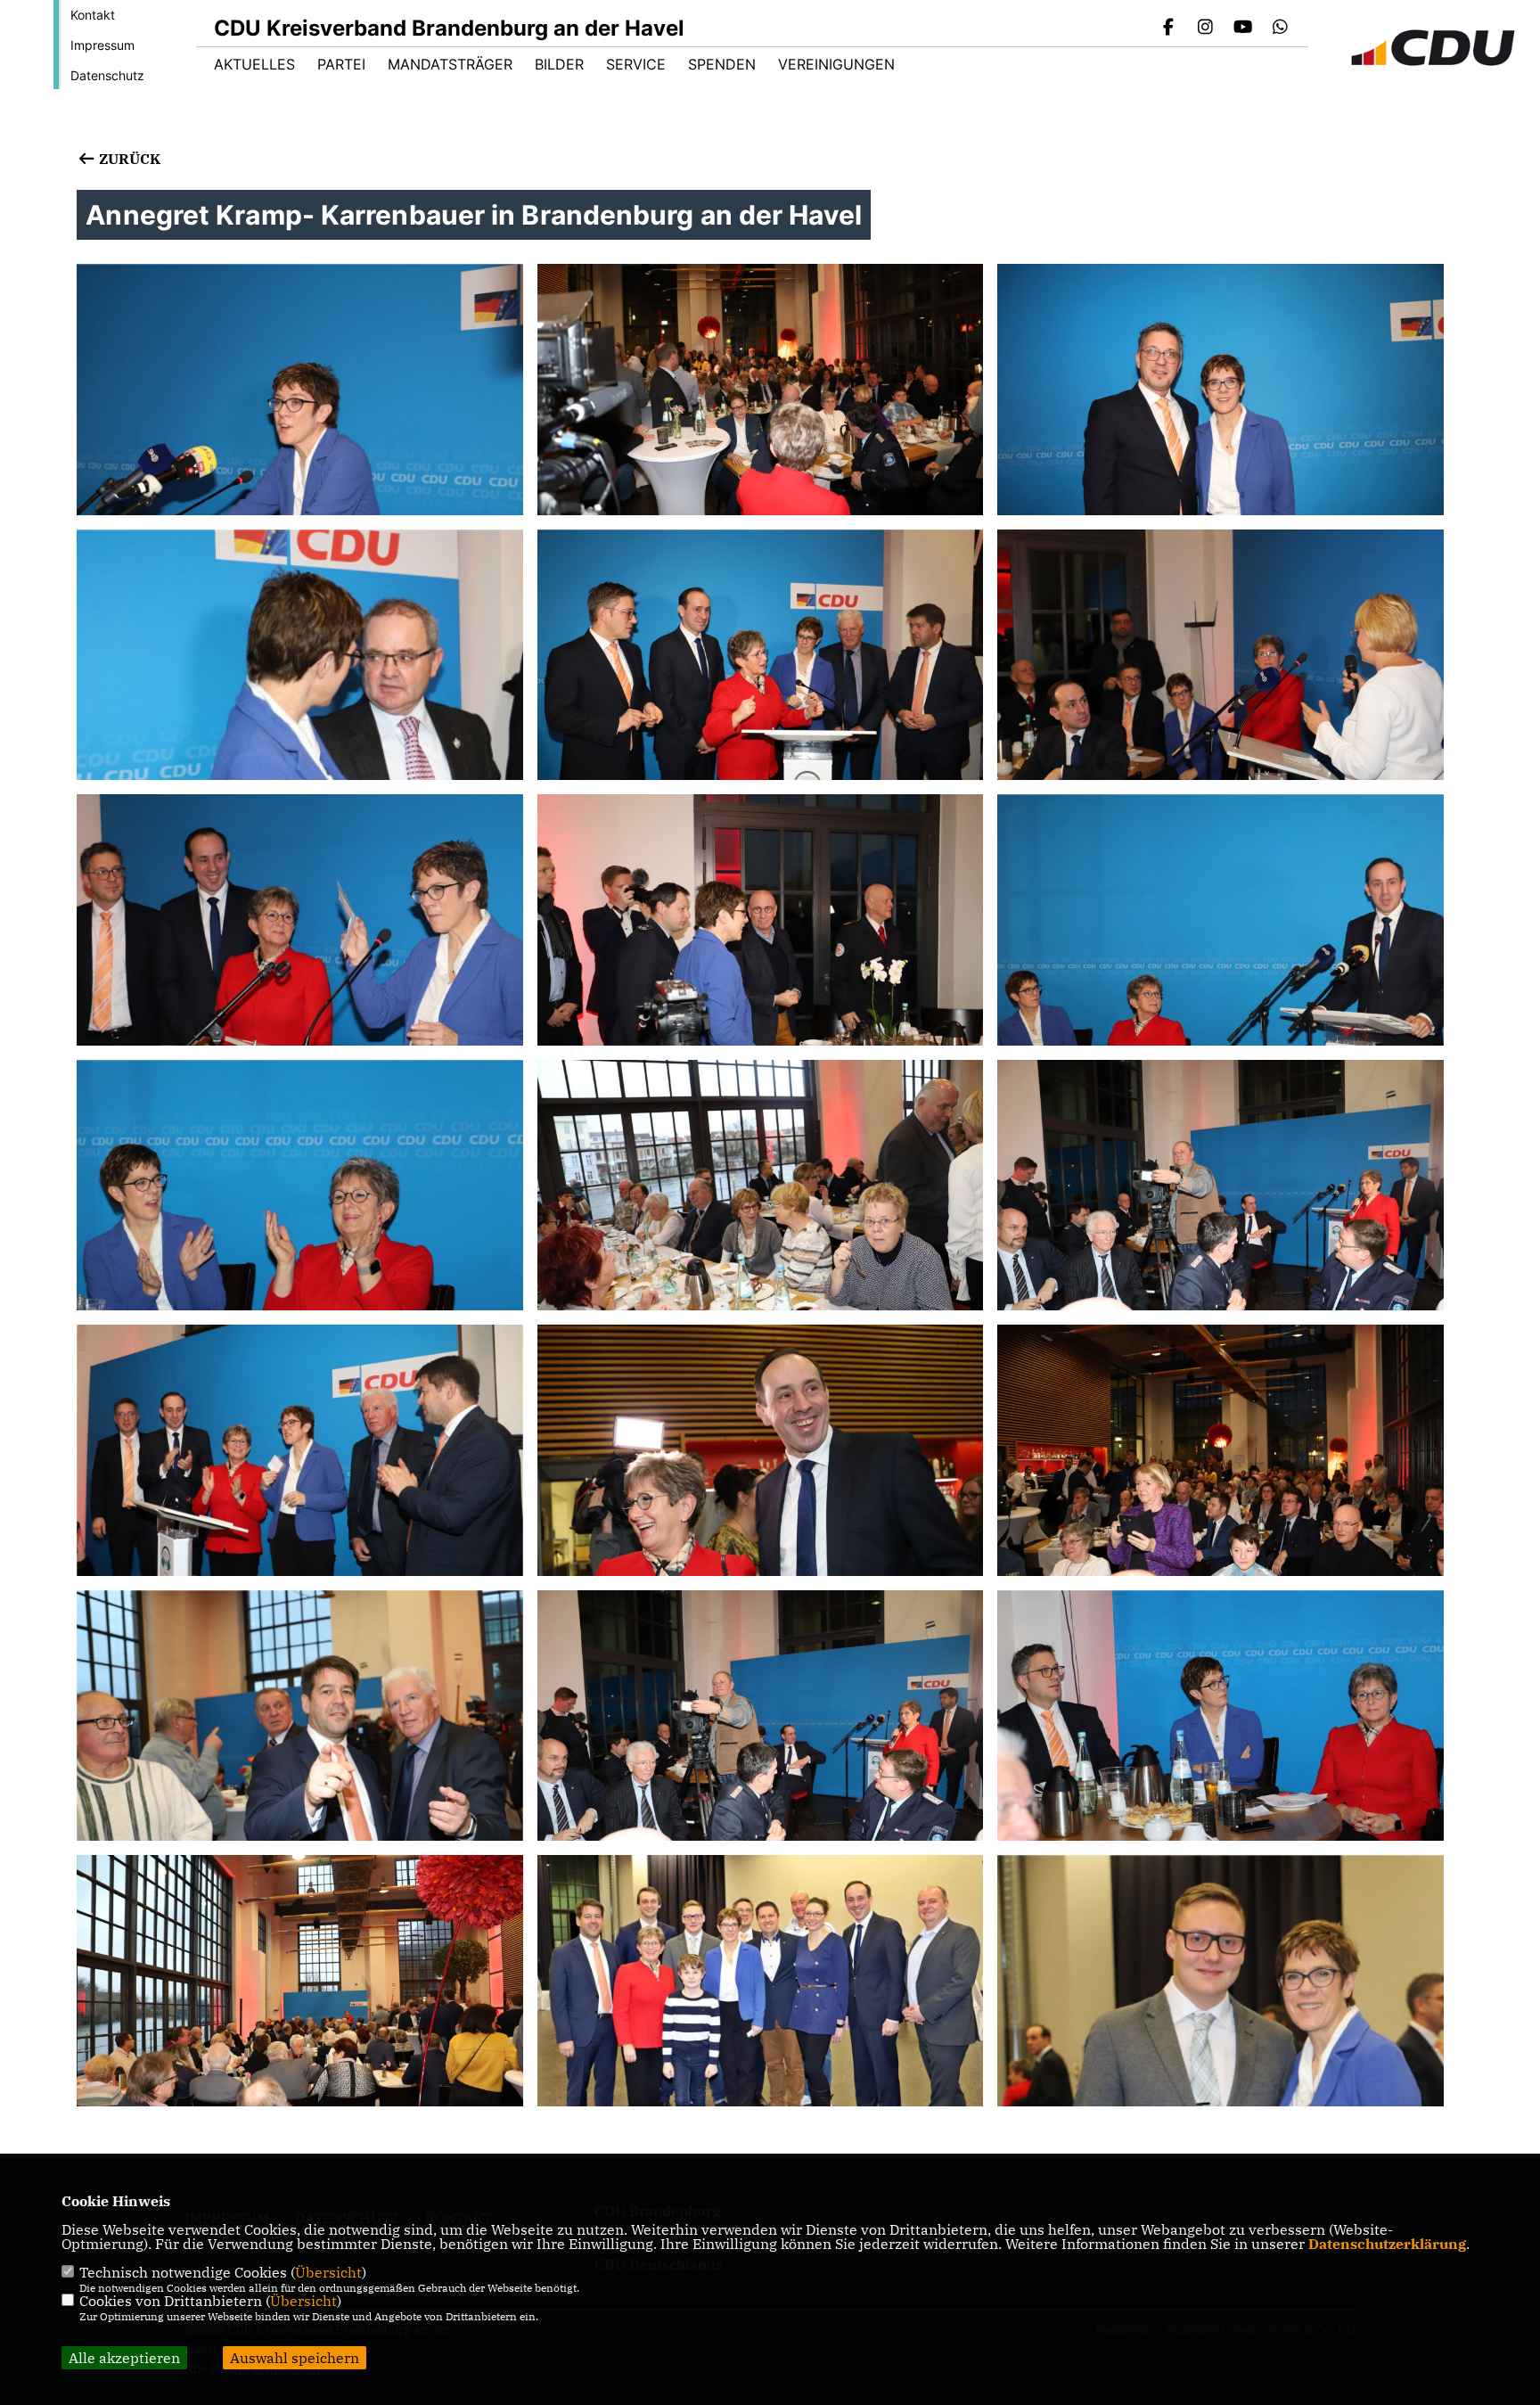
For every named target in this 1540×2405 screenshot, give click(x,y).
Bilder (559, 64)
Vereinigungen (836, 64)
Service (636, 64)
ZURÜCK (127, 159)
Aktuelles (254, 64)
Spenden (722, 64)
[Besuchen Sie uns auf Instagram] (1206, 29)
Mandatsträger (450, 64)
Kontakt (93, 15)
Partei (341, 64)
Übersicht (328, 2272)
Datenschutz (107, 75)
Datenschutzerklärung (1387, 2244)
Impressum (102, 45)
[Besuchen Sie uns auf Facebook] (1168, 29)
